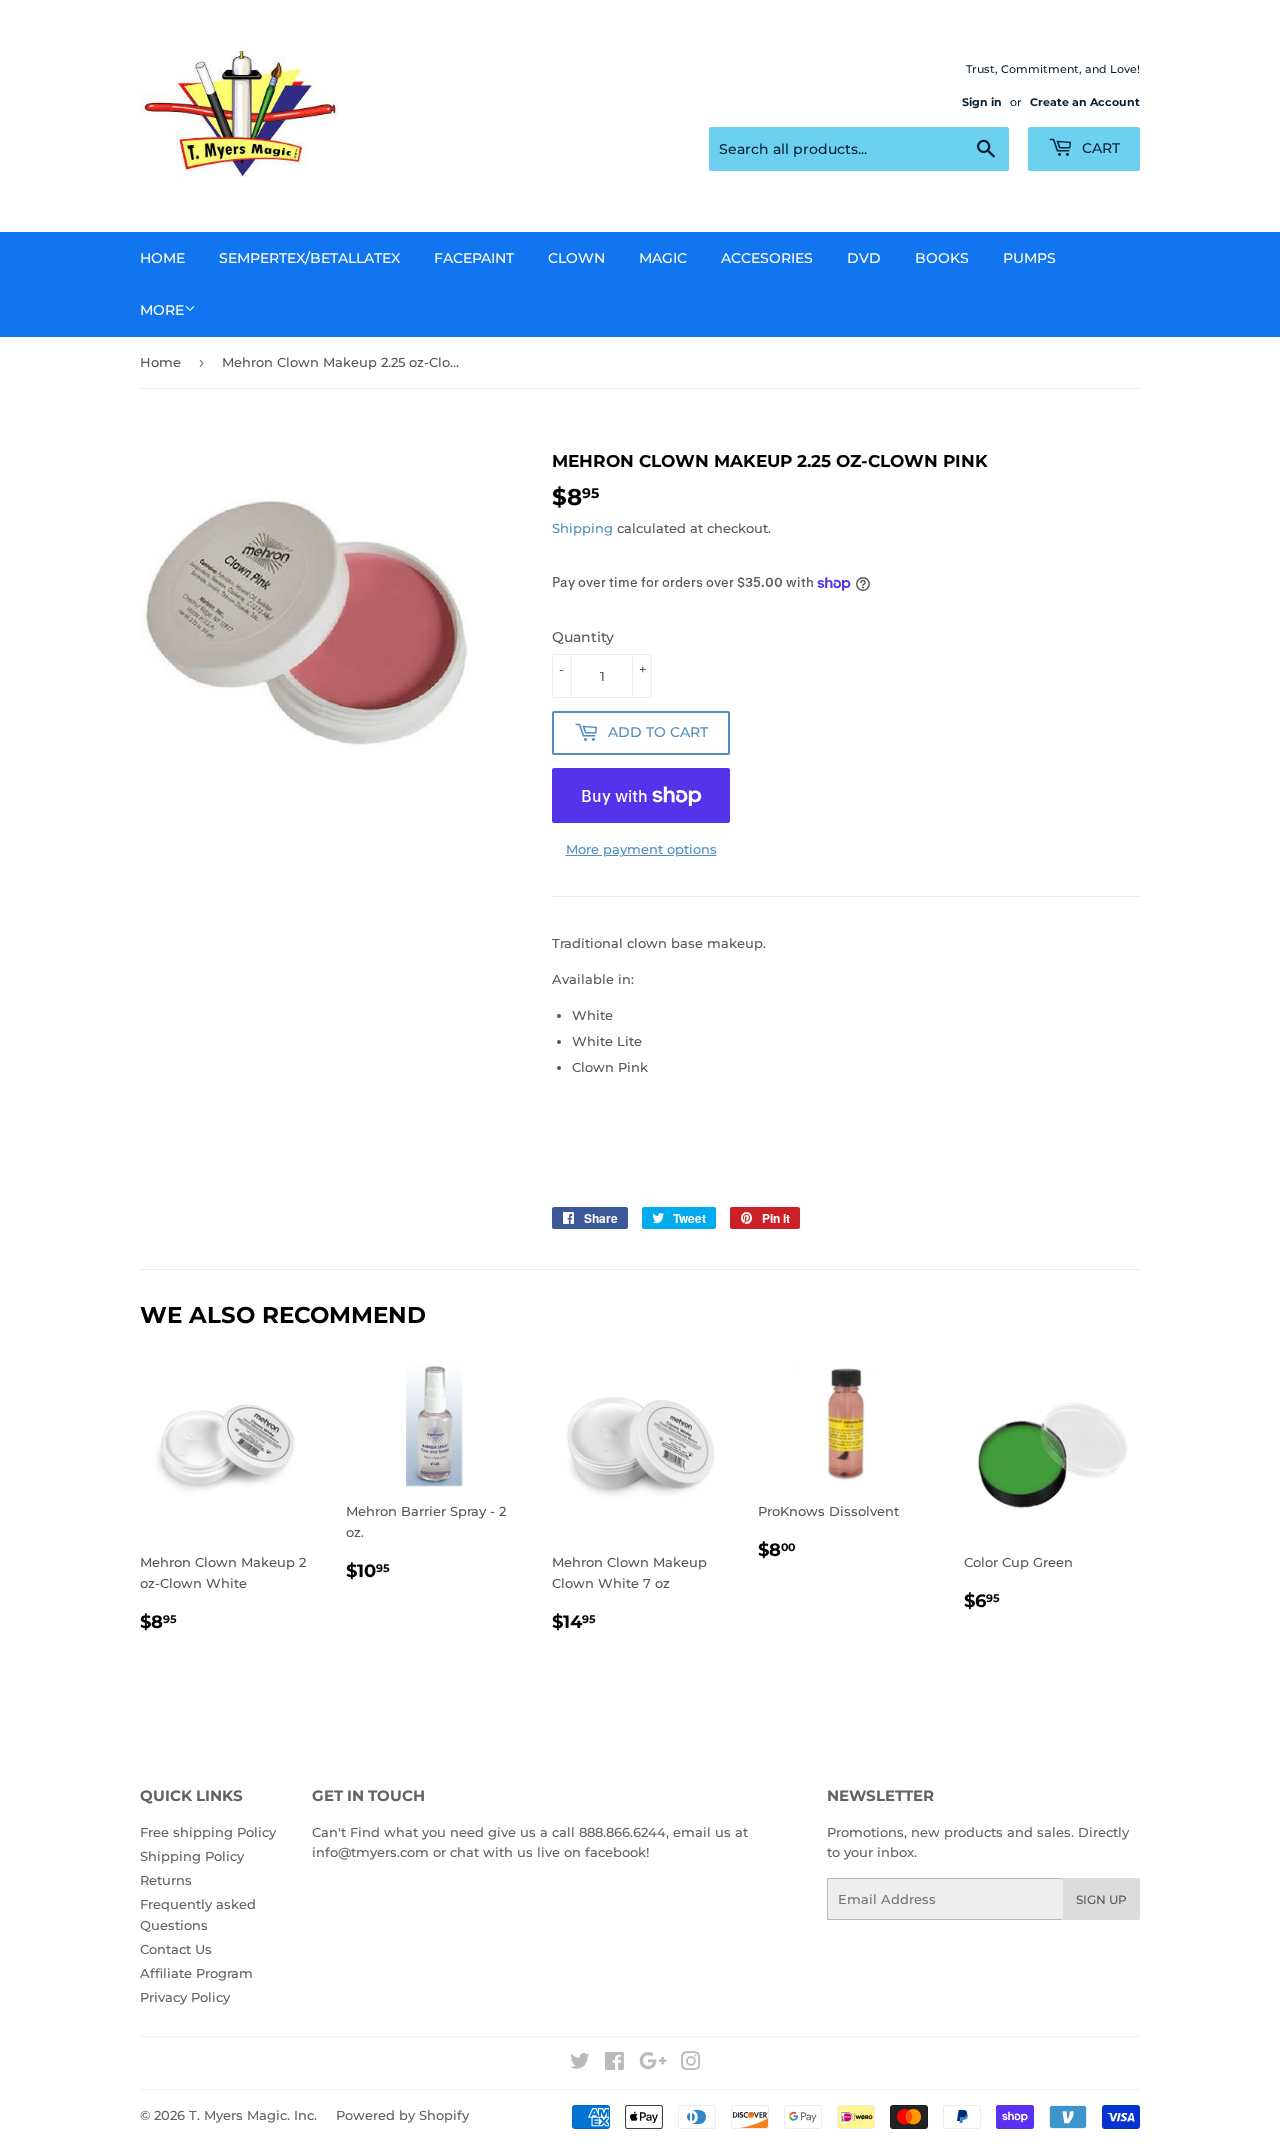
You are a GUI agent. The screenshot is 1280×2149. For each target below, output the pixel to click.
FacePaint (474, 258)
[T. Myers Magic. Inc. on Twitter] (580, 2064)
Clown (576, 258)
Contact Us (176, 1949)
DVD (864, 258)
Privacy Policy (185, 1997)
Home (162, 258)
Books (942, 258)
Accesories (767, 258)
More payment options (641, 849)
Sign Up (1101, 1899)
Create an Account (1085, 102)
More (162, 310)
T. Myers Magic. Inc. (253, 2115)
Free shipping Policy (208, 1832)
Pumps (1029, 258)
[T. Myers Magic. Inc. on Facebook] (614, 2064)
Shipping (582, 528)
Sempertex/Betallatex (309, 258)
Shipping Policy (192, 1856)
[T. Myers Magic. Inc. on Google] (653, 2064)
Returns (166, 1880)
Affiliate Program (196, 1973)
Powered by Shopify (402, 2115)
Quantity (583, 637)
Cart (1099, 148)
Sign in (982, 102)
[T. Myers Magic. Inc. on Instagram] (691, 2064)
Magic (663, 258)
